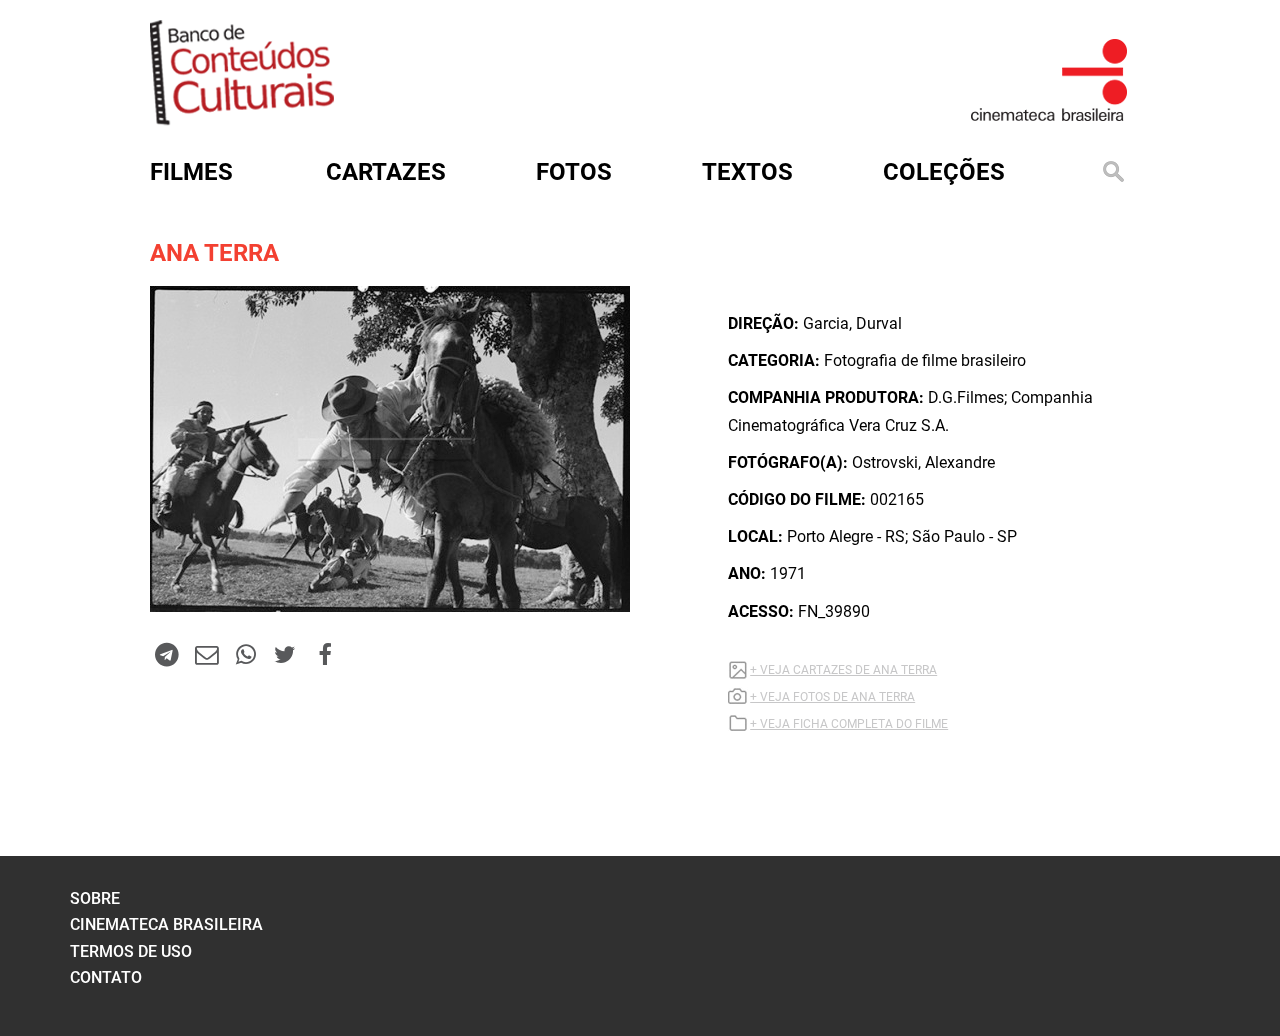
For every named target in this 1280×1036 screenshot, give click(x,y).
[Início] (242, 118)
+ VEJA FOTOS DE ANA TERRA (832, 697)
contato (106, 977)
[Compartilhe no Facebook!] (325, 654)
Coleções (944, 172)
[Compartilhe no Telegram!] (167, 654)
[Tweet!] (285, 654)
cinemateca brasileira (166, 924)
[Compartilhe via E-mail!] (206, 654)
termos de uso (131, 951)
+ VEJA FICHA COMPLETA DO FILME (849, 724)
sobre (95, 898)
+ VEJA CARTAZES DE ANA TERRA (843, 670)
